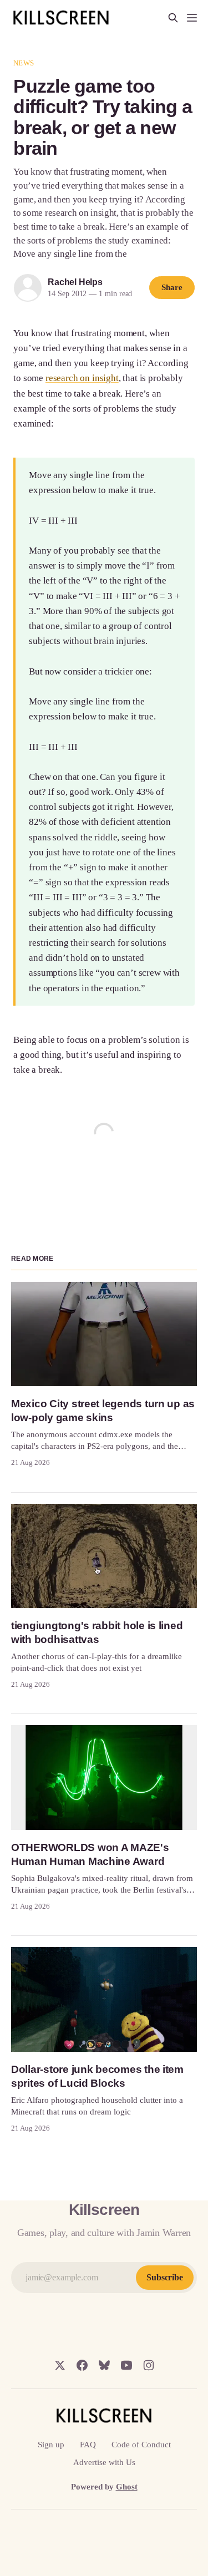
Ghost (127, 2487)
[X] (60, 2365)
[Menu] (192, 18)
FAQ (88, 2445)
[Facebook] (82, 2365)
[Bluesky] (104, 2365)
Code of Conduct (141, 2445)
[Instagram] (149, 2365)
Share (172, 287)
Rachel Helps (75, 282)
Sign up (51, 2445)
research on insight (82, 378)
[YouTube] (126, 2365)
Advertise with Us (104, 2462)
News (24, 63)
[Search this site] (173, 18)
